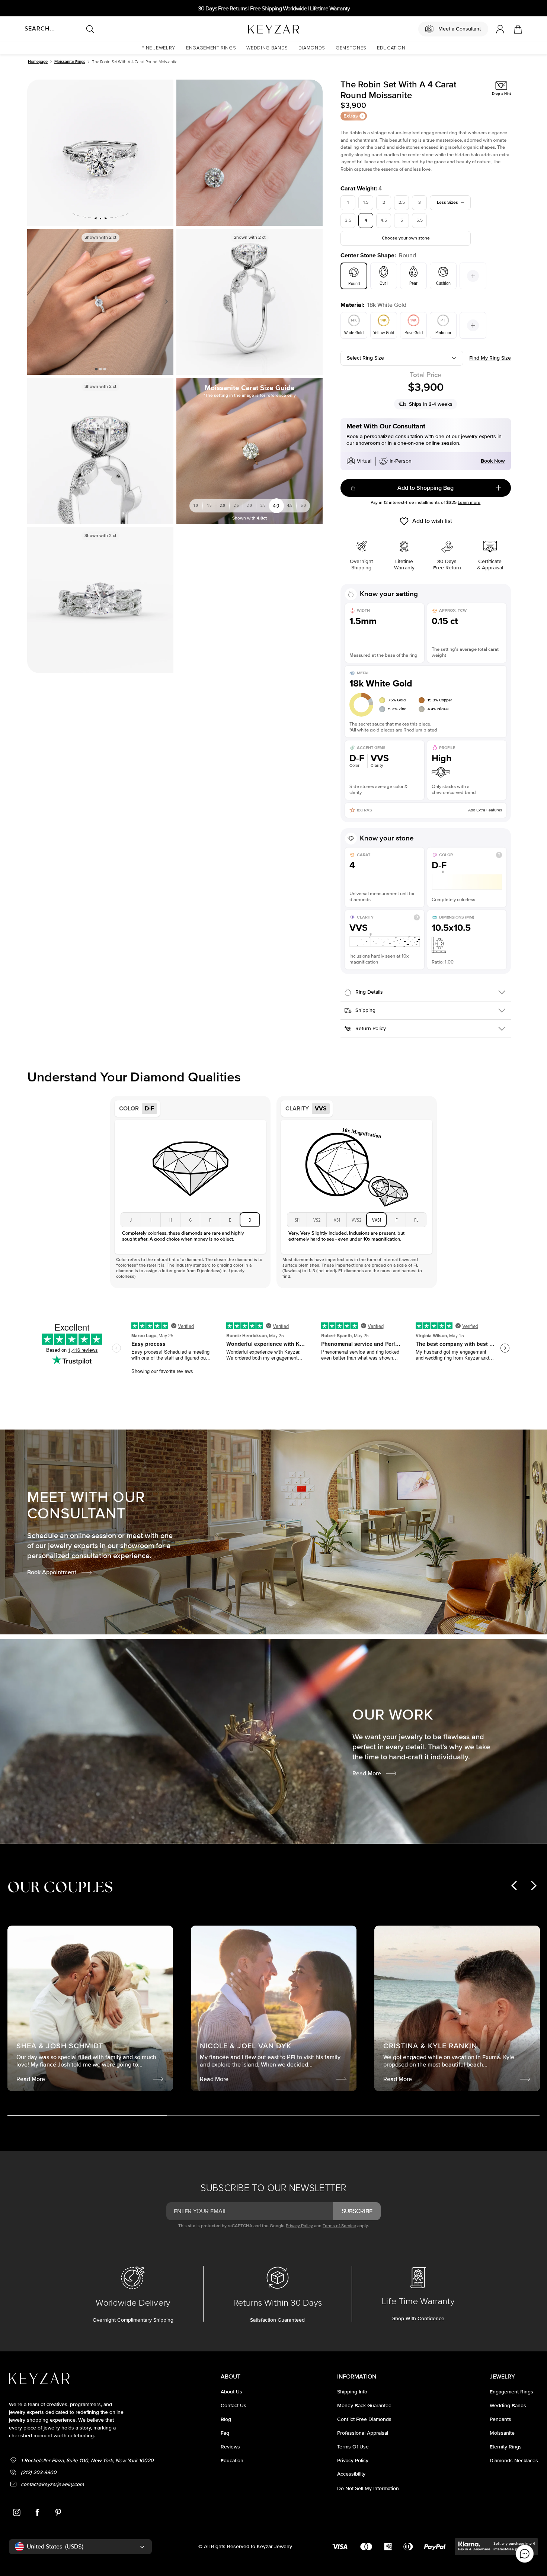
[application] (525, 2554)
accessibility (351, 2474)
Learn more (469, 503)
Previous (36, 302)
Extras (351, 116)
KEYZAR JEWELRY (255, 27)
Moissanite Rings (70, 62)
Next (165, 302)
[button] (159, 48)
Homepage (38, 62)
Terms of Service (339, 2226)
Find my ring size (490, 358)
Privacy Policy (299, 2226)
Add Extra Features (485, 810)
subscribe (357, 2211)
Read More (367, 1773)
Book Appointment (52, 1572)
